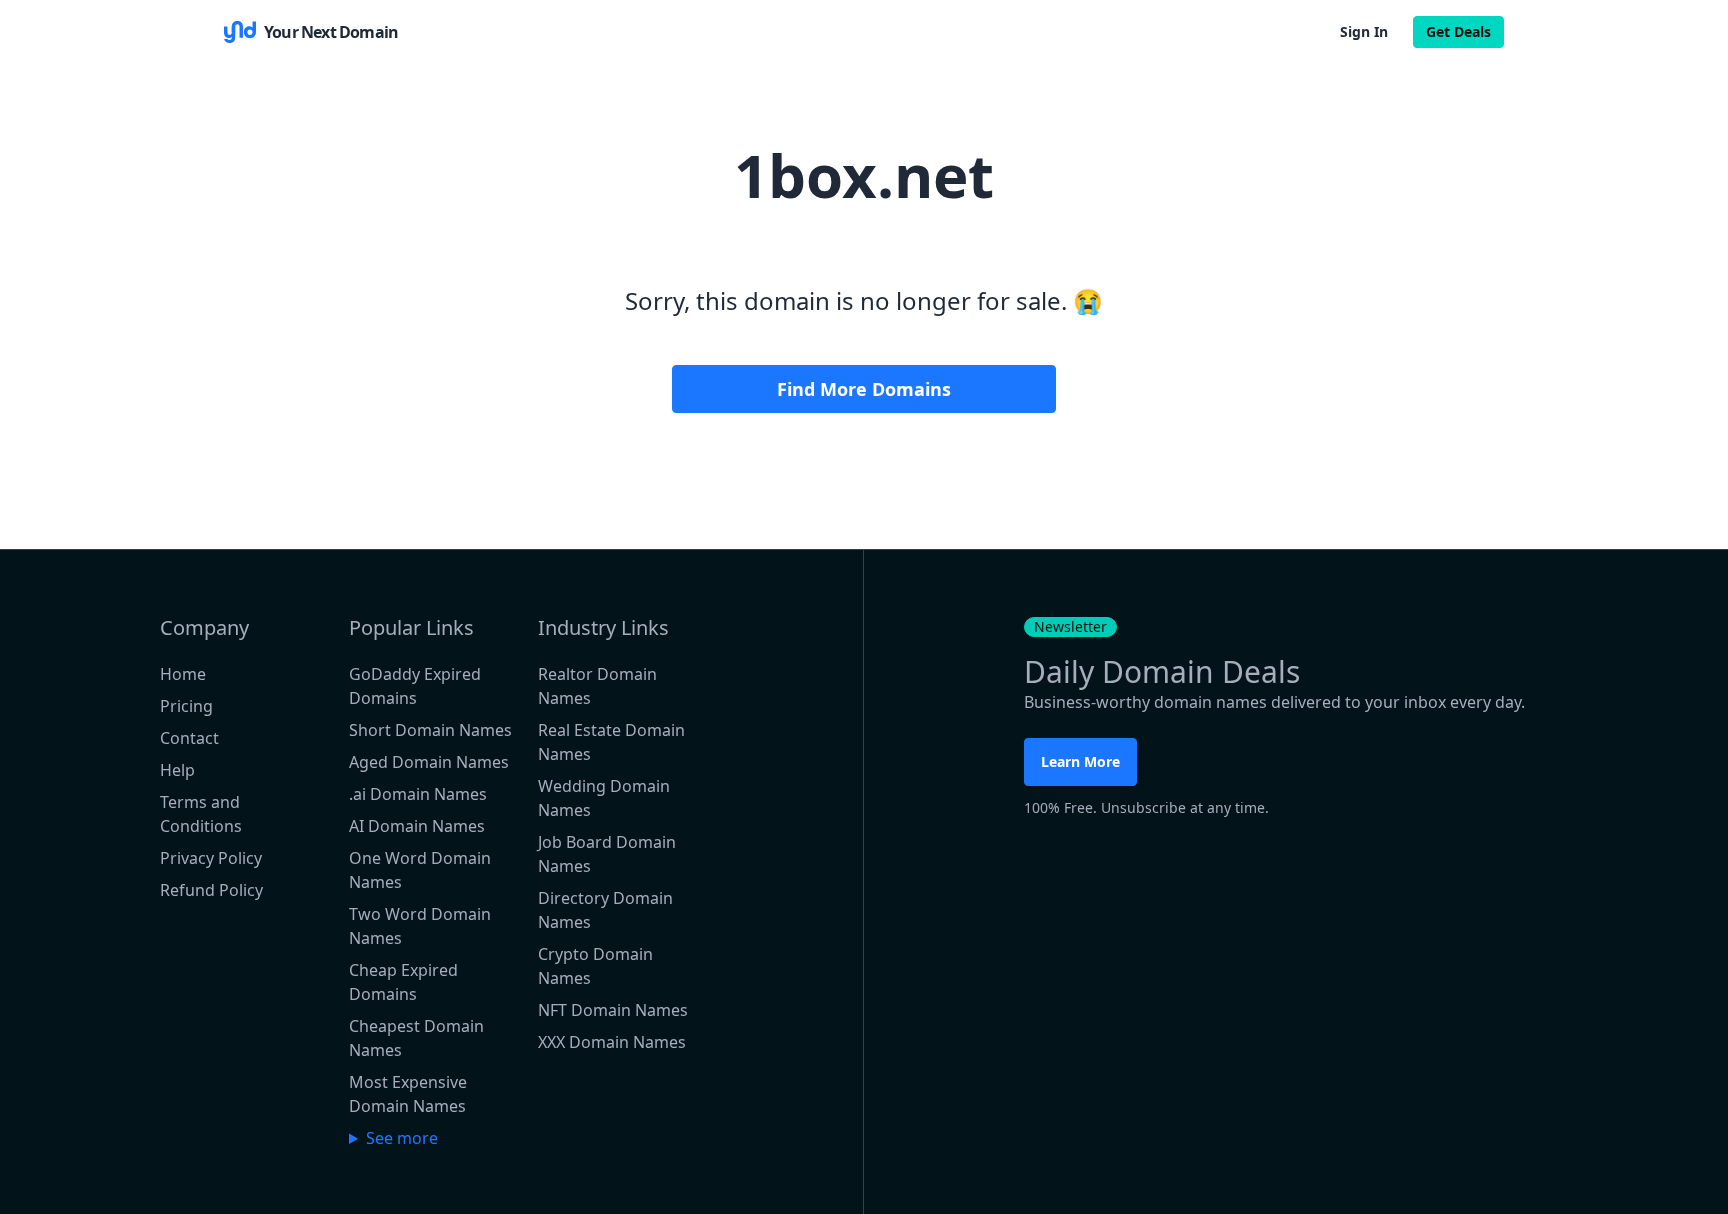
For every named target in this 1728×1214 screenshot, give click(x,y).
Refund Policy (211, 890)
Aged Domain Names (429, 762)
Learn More (1080, 761)
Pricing (186, 706)
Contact (189, 738)
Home (183, 674)
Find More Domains (864, 389)
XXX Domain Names (612, 1042)
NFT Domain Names (613, 1010)
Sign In (1364, 31)
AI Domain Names (417, 826)
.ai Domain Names (418, 794)
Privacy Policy (211, 858)
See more (402, 1138)
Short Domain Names (430, 730)
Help (177, 770)
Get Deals (1458, 31)
